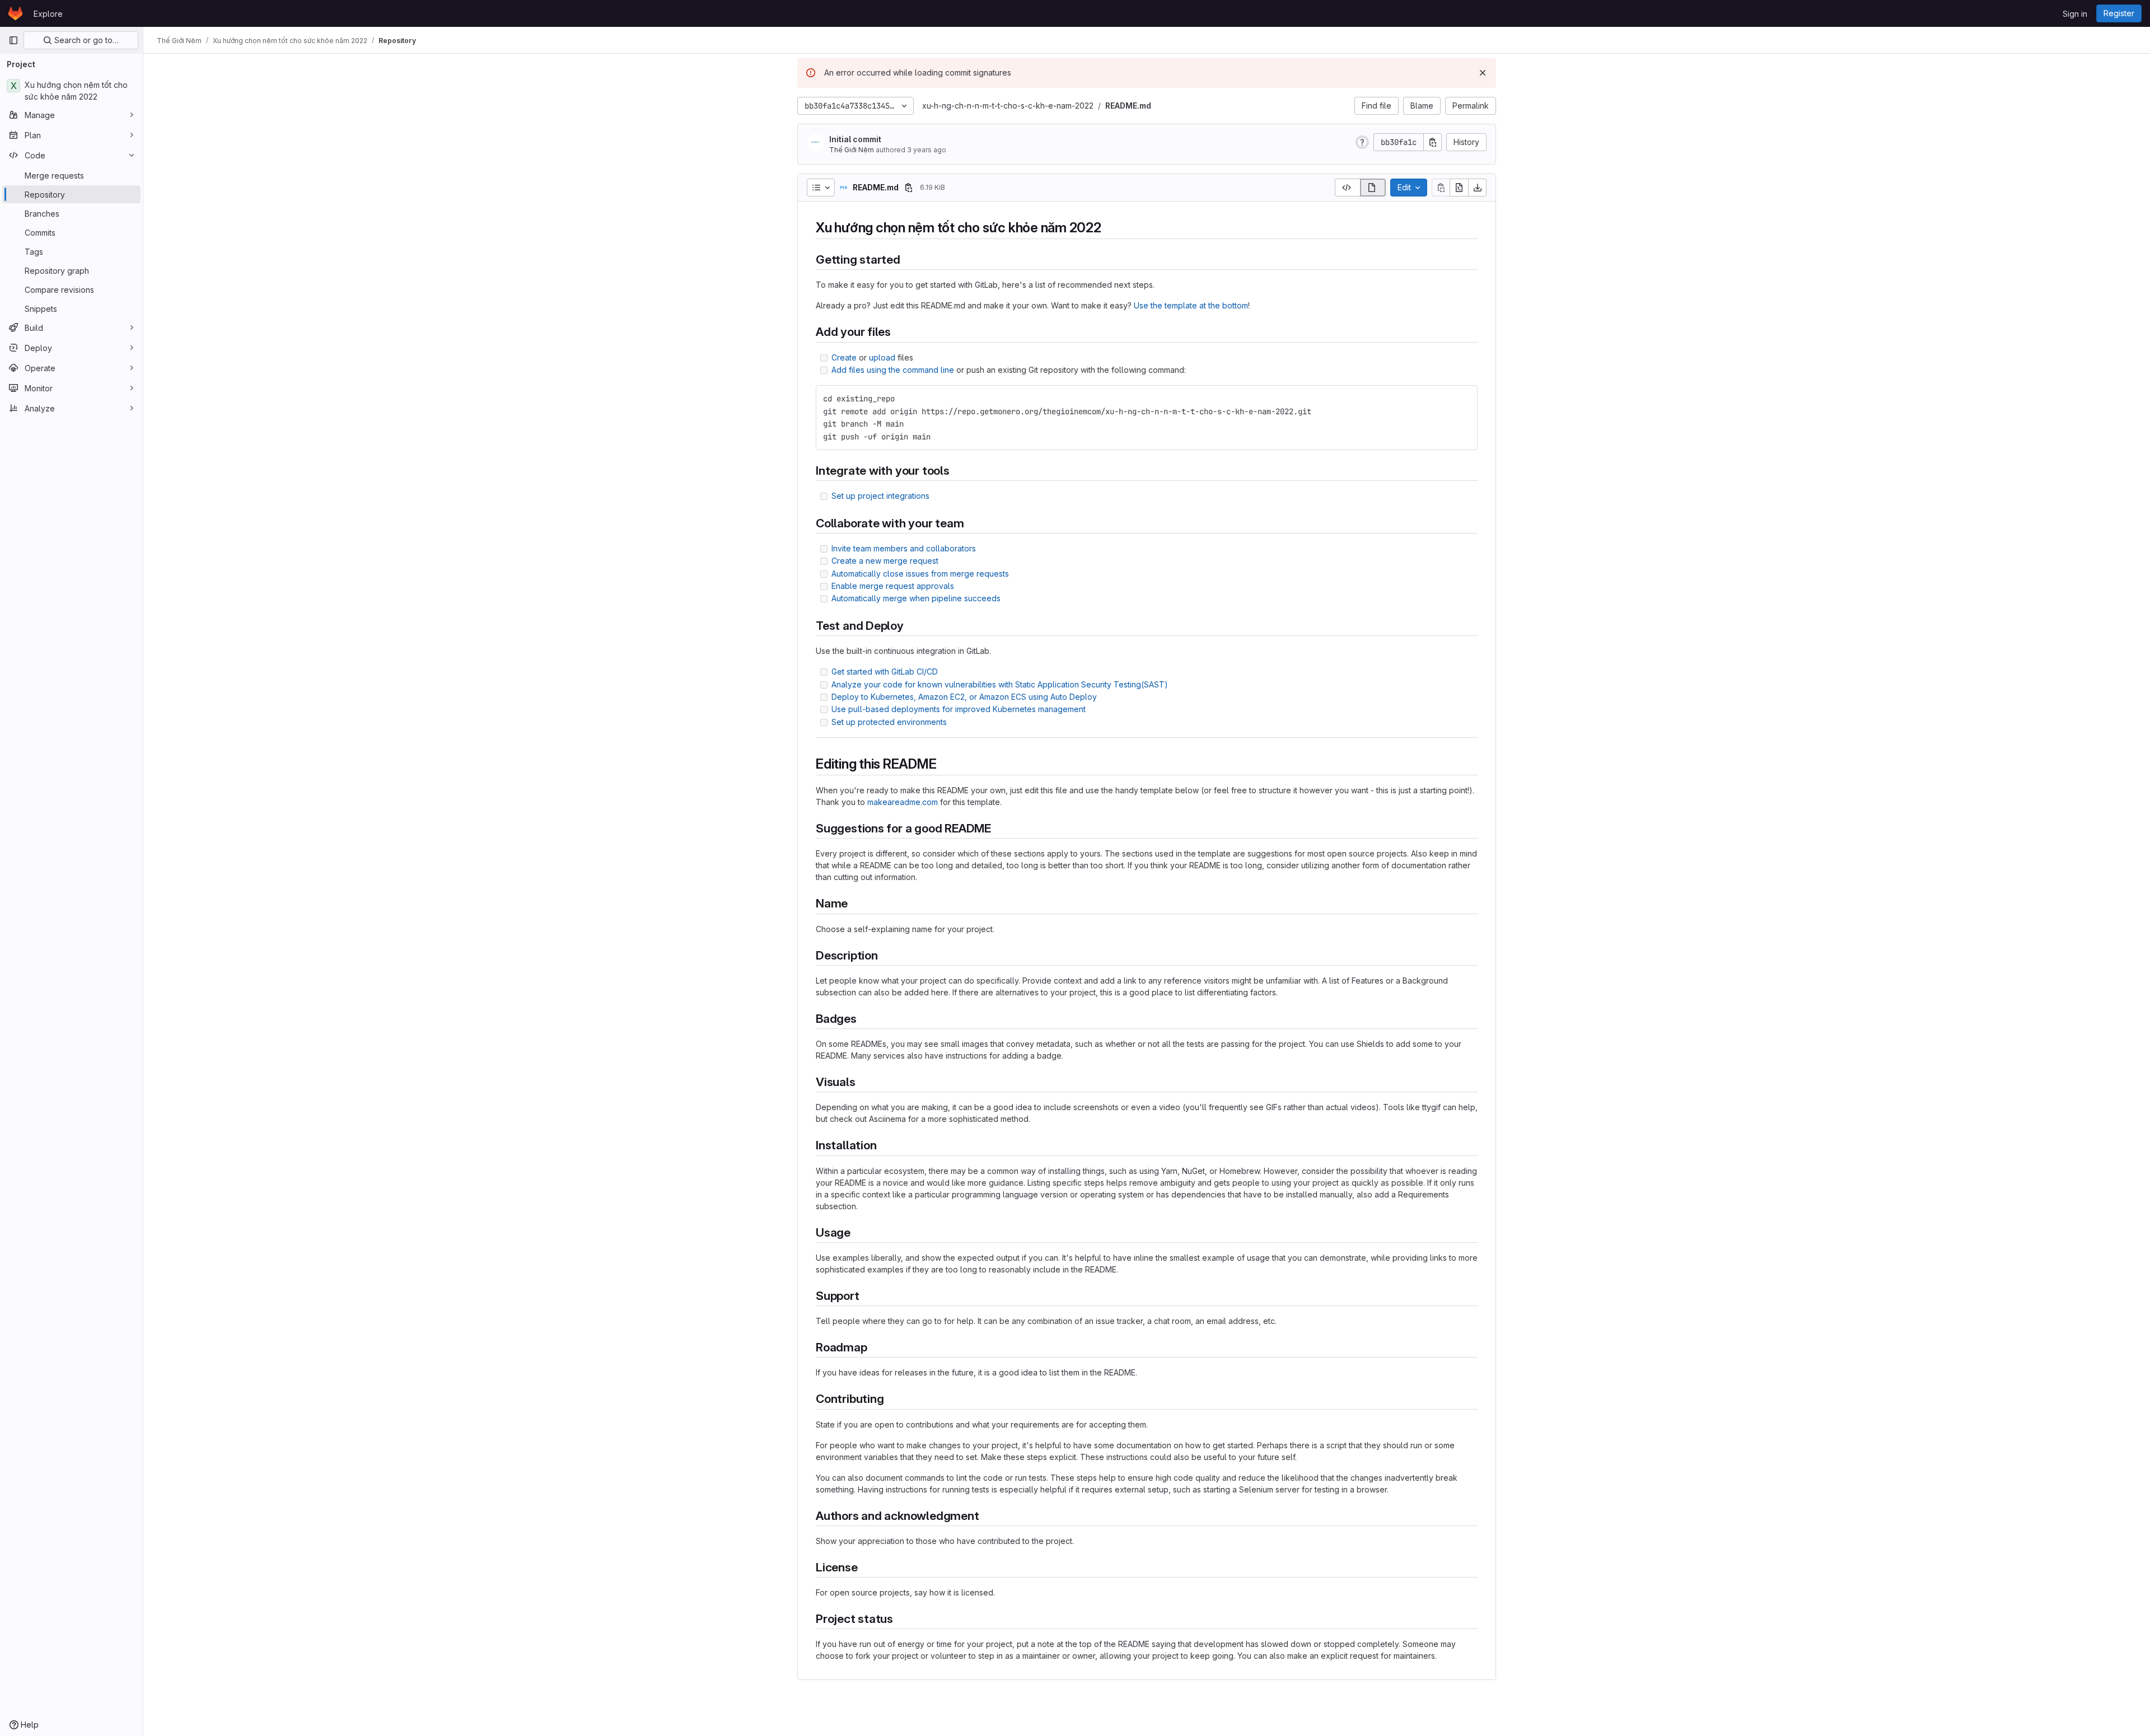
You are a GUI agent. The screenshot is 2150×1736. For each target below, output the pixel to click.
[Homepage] (15, 13)
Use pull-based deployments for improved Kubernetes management (959, 709)
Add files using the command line (893, 370)
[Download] (1478, 188)
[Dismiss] (1483, 73)
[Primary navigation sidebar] (13, 40)
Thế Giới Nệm (852, 150)
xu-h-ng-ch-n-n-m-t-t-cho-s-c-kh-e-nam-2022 (1008, 106)
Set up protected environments (889, 722)
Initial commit (855, 139)
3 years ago (927, 150)
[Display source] (1347, 188)
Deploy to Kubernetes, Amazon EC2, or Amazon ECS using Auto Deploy (964, 697)
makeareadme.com (903, 802)
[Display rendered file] (1373, 188)
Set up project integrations (880, 496)
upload (882, 357)
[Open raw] (1459, 188)
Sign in (2075, 14)
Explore (48, 14)
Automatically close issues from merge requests (920, 574)
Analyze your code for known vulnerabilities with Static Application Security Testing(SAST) (1000, 684)
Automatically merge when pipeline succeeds (916, 598)
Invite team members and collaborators (904, 548)
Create (844, 357)
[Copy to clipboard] (1464, 399)
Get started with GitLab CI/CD (885, 672)
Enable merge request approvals (893, 586)
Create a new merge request (885, 561)
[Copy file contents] (1441, 188)
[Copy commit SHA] (1433, 142)
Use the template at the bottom (1191, 305)
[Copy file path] (909, 188)
